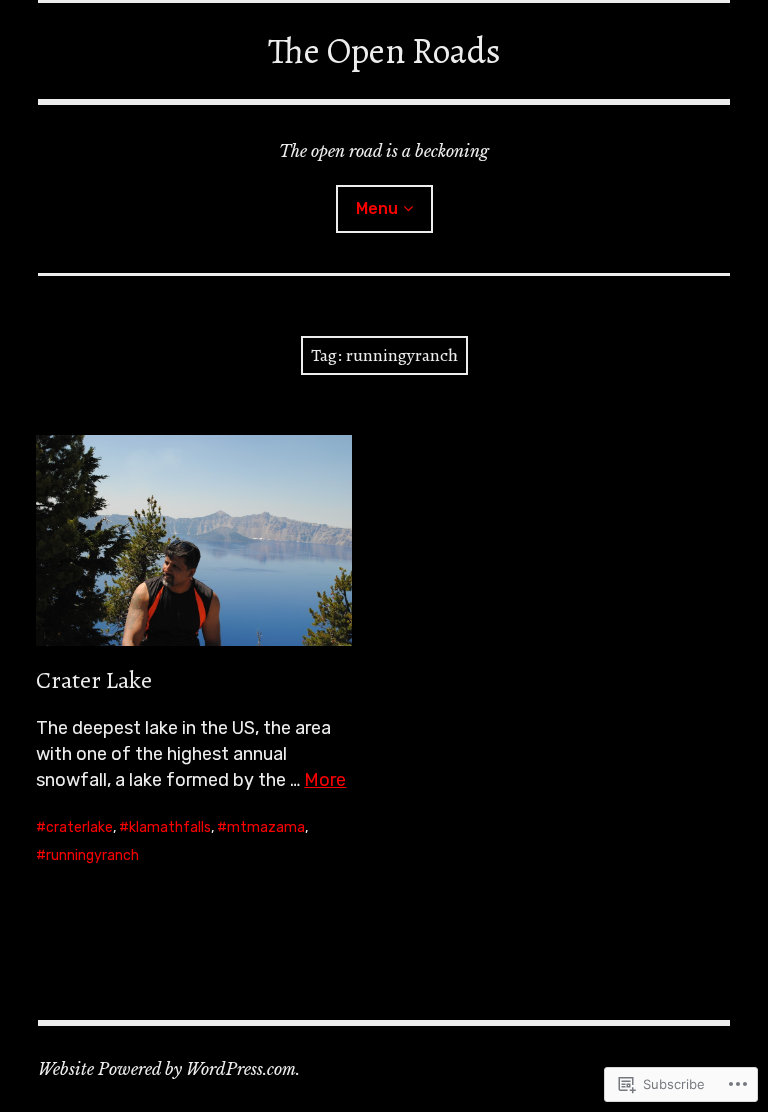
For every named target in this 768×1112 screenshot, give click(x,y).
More (325, 780)
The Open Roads (384, 50)
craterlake (79, 827)
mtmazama (266, 827)
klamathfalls (170, 827)
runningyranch (92, 855)
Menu (377, 208)
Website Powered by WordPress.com (167, 1069)
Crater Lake (94, 680)
